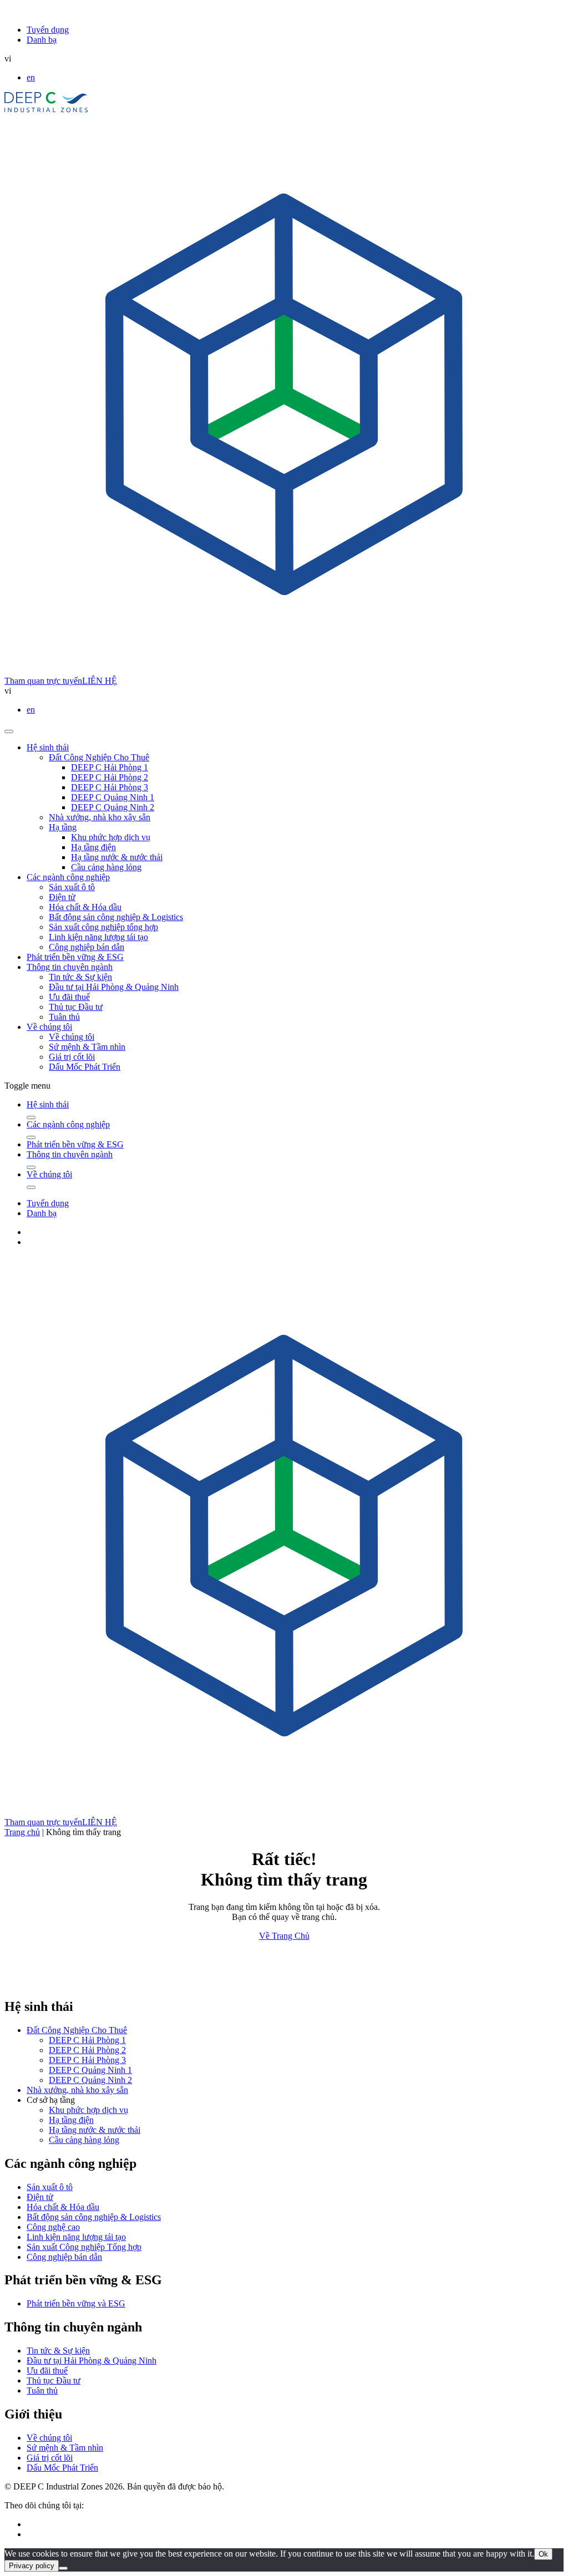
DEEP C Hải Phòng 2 (110, 777)
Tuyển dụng (48, 30)
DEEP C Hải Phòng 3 (110, 787)
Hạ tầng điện (93, 847)
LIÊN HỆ (100, 681)
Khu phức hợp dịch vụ (111, 837)
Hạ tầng (63, 827)
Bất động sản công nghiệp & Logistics (116, 917)
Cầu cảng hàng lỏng (106, 867)
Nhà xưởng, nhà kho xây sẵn (100, 817)
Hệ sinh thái (48, 747)
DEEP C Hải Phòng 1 (110, 767)
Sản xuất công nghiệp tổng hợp (103, 927)
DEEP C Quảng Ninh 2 (113, 807)
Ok (543, 2554)
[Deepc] (100, 1983)
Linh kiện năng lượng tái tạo (98, 937)
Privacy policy (32, 2566)
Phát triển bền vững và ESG (76, 2303)
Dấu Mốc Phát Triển (85, 1067)
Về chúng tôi (49, 1027)
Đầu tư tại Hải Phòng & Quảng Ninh (114, 987)
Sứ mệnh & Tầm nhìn (87, 1047)
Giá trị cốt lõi (72, 1057)
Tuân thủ (64, 1017)
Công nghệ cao (53, 2227)
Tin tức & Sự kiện (80, 977)
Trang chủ (22, 1832)
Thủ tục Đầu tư (76, 1007)
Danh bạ (42, 40)
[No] (63, 2568)
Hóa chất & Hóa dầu (85, 907)
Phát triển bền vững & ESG (75, 957)
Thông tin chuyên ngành (70, 967)
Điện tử (62, 897)
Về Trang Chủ (284, 1936)
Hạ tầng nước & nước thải (117, 857)
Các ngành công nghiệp (68, 877)
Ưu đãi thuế (69, 997)
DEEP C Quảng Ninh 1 (113, 797)
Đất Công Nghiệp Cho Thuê (99, 757)
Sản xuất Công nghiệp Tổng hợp (84, 2247)
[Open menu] (9, 731)
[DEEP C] (46, 110)
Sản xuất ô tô (72, 887)
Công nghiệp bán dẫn (87, 947)
